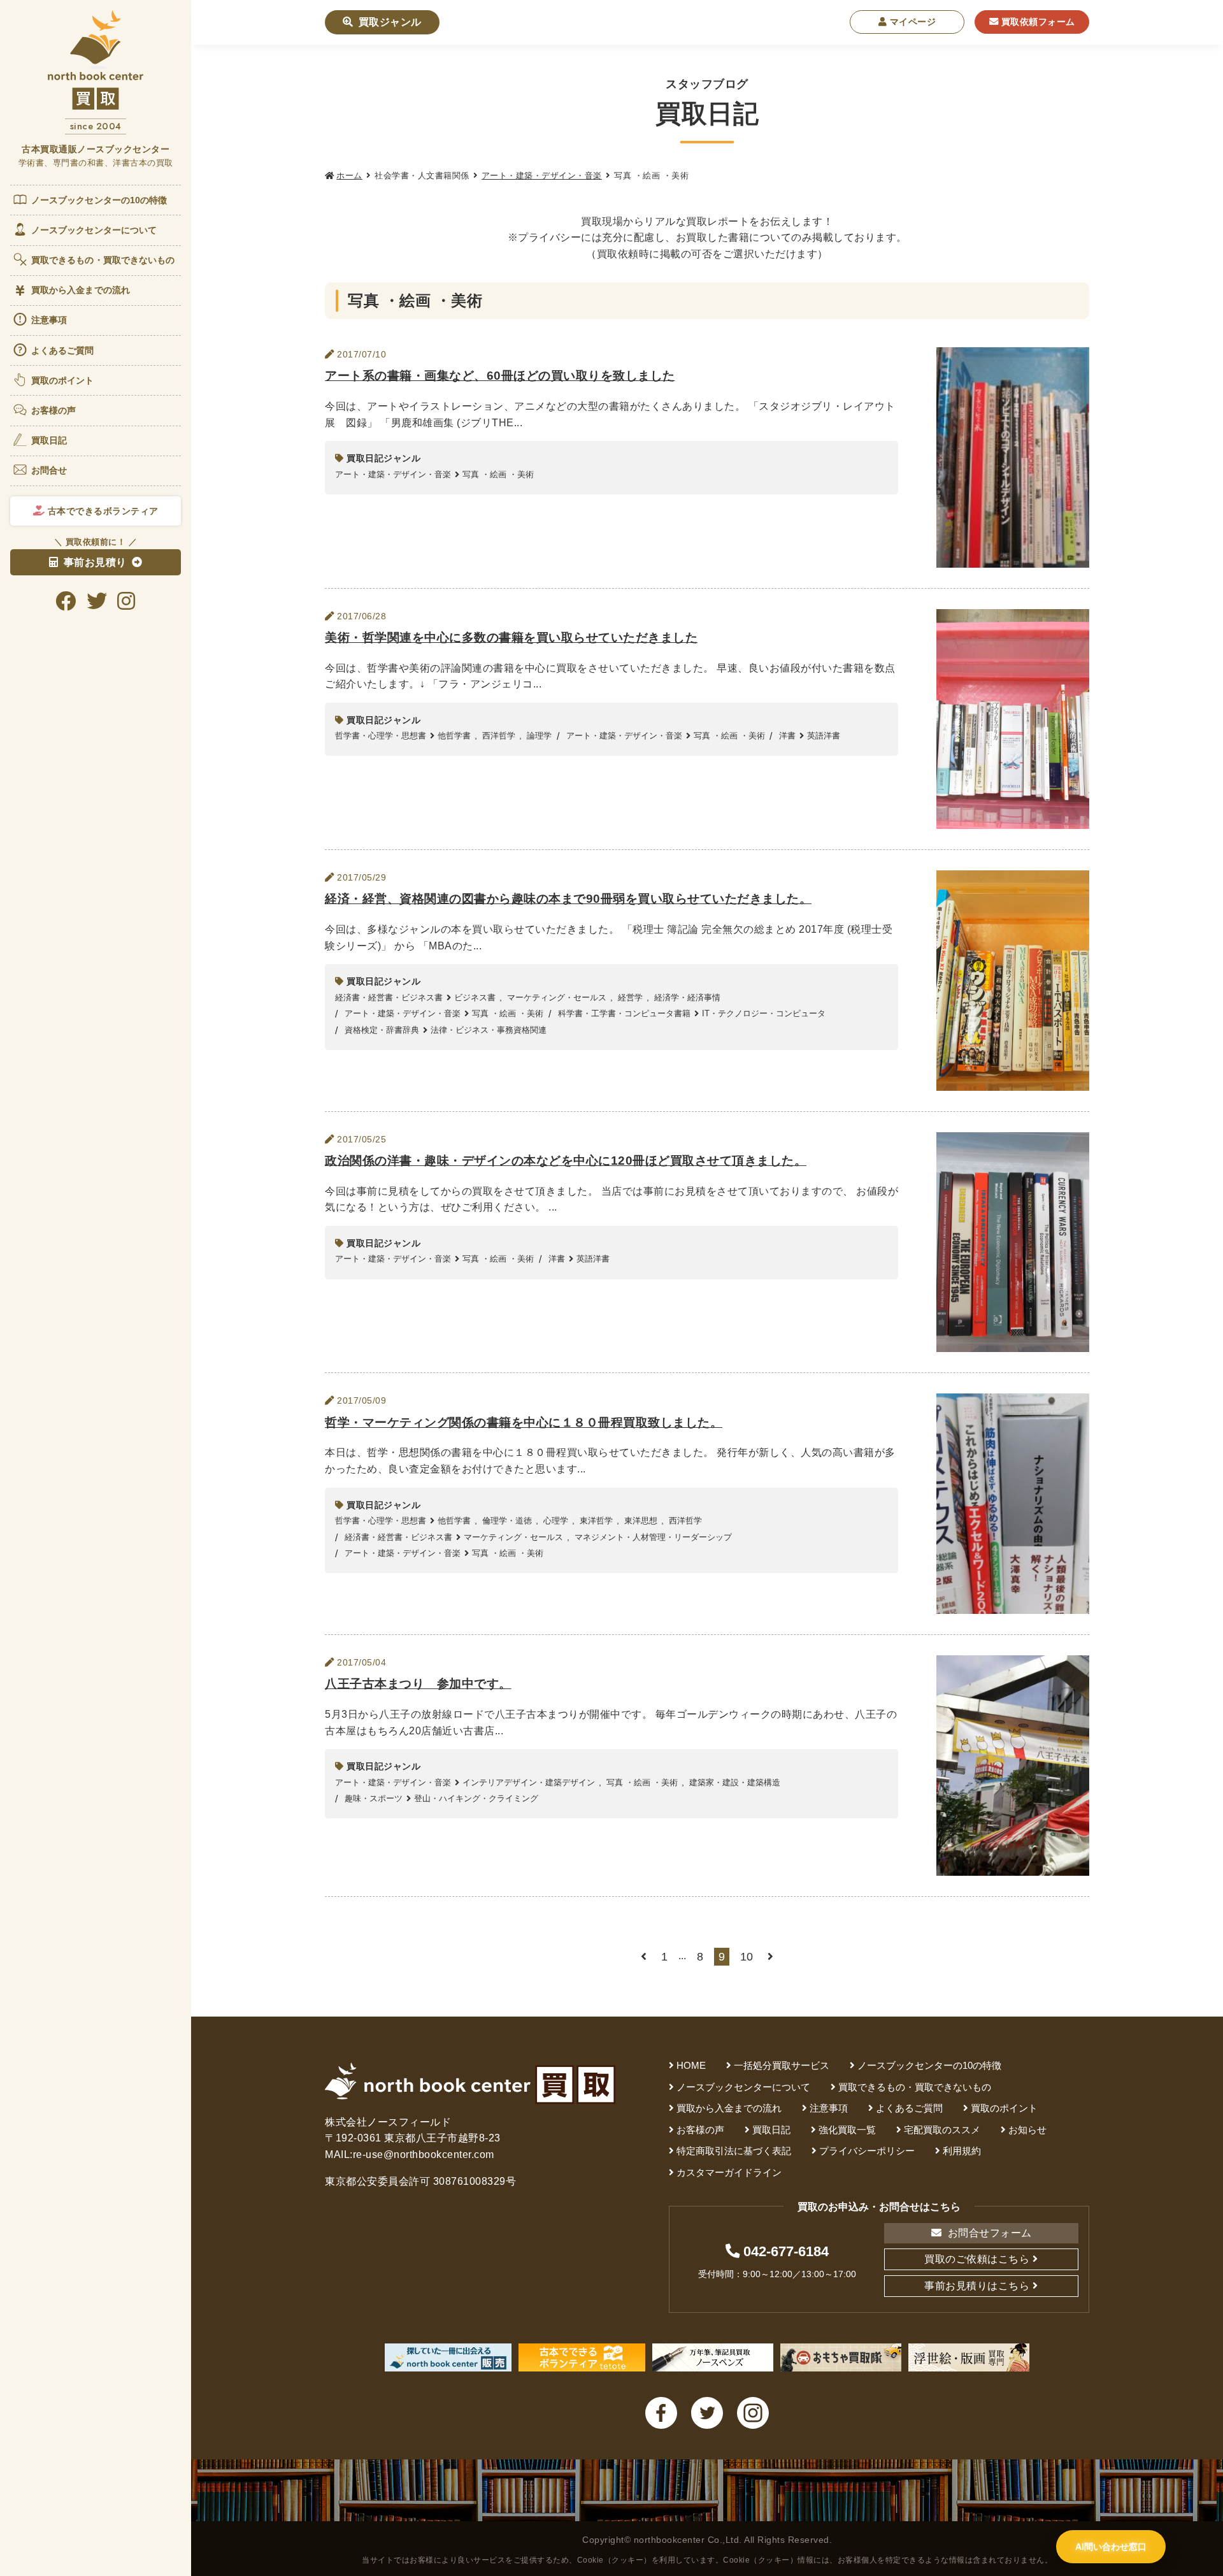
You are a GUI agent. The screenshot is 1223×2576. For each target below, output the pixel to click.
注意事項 (49, 320)
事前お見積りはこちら (977, 2286)
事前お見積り (95, 562)
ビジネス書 (475, 997)
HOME (691, 2065)
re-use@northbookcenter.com (424, 2155)
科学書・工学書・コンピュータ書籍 (624, 1013)
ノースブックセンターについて (94, 230)
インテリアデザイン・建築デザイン (529, 1782)
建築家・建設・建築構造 (735, 1782)
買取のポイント (63, 380)
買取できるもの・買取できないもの (103, 260)
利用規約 (962, 2151)
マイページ (911, 22)
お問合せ (49, 470)
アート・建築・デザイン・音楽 (542, 176)
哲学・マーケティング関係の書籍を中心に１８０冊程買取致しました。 (524, 1422)
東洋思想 (641, 1521)
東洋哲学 (596, 1521)
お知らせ (1027, 2130)
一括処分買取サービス (782, 2065)
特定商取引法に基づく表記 (734, 2151)
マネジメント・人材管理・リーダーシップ (653, 1537)
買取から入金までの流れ (81, 290)
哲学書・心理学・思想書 (381, 736)
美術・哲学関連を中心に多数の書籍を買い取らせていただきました (511, 637)
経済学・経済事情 (687, 997)
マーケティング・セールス (557, 997)
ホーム (349, 176)
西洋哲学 (499, 736)
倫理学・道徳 (507, 1521)
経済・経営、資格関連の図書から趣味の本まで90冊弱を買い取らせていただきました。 (568, 899)
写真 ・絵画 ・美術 (498, 474)
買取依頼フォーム (1037, 22)
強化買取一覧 (847, 2130)
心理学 (556, 1521)
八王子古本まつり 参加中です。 (418, 1684)
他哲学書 (454, 736)
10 (747, 1957)
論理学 (539, 736)
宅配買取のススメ (942, 2130)
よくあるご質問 (63, 350)
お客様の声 (54, 410)
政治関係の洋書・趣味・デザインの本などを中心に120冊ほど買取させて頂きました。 (566, 1161)
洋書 (787, 736)
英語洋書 (824, 736)
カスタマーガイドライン (729, 2172)
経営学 (630, 997)
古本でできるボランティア (102, 511)
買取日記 (49, 440)
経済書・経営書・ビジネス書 (389, 997)
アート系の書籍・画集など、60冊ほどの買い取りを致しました (500, 376)
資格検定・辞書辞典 (382, 1030)
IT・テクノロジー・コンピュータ (764, 1013)
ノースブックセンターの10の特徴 (99, 200)
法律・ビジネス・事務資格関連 (489, 1030)
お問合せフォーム (988, 2233)
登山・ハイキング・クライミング (476, 1798)
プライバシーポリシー (867, 2151)
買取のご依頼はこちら (977, 2259)
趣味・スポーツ (374, 1798)
